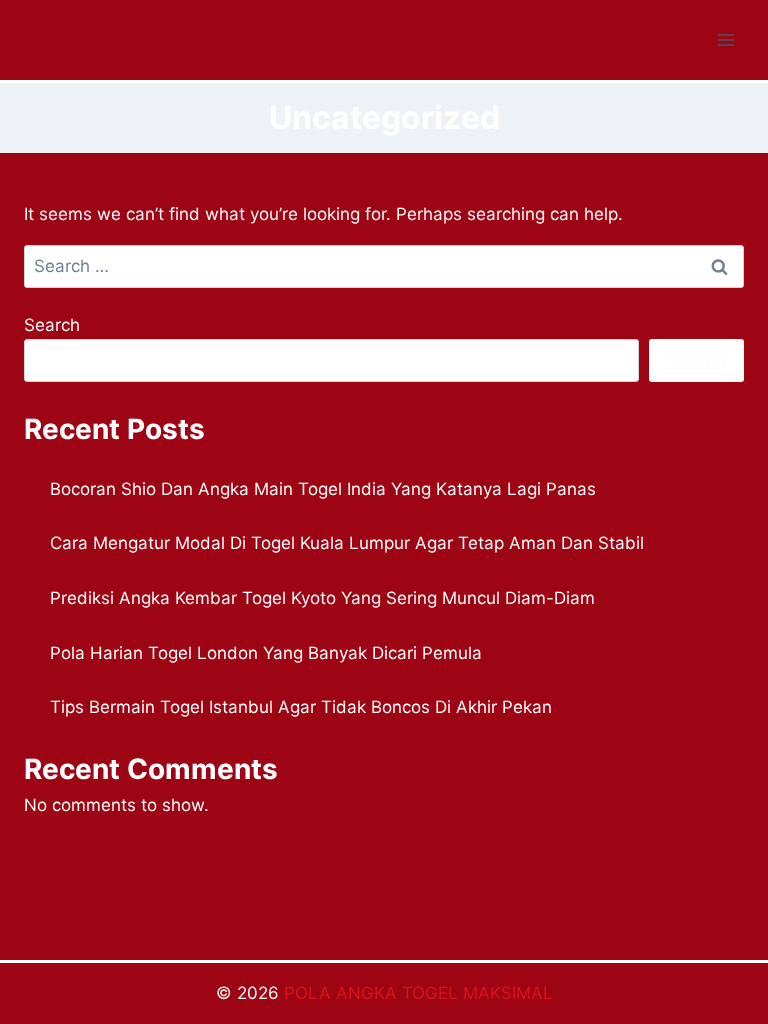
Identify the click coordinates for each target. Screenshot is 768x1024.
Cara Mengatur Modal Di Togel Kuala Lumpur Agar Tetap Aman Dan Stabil (347, 543)
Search (52, 325)
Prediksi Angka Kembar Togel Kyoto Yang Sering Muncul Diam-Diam (322, 598)
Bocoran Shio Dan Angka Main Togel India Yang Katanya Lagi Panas (323, 489)
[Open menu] (725, 39)
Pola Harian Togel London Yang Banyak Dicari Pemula (266, 653)
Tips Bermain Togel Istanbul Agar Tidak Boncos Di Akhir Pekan (301, 707)
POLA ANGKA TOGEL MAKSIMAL (418, 993)
